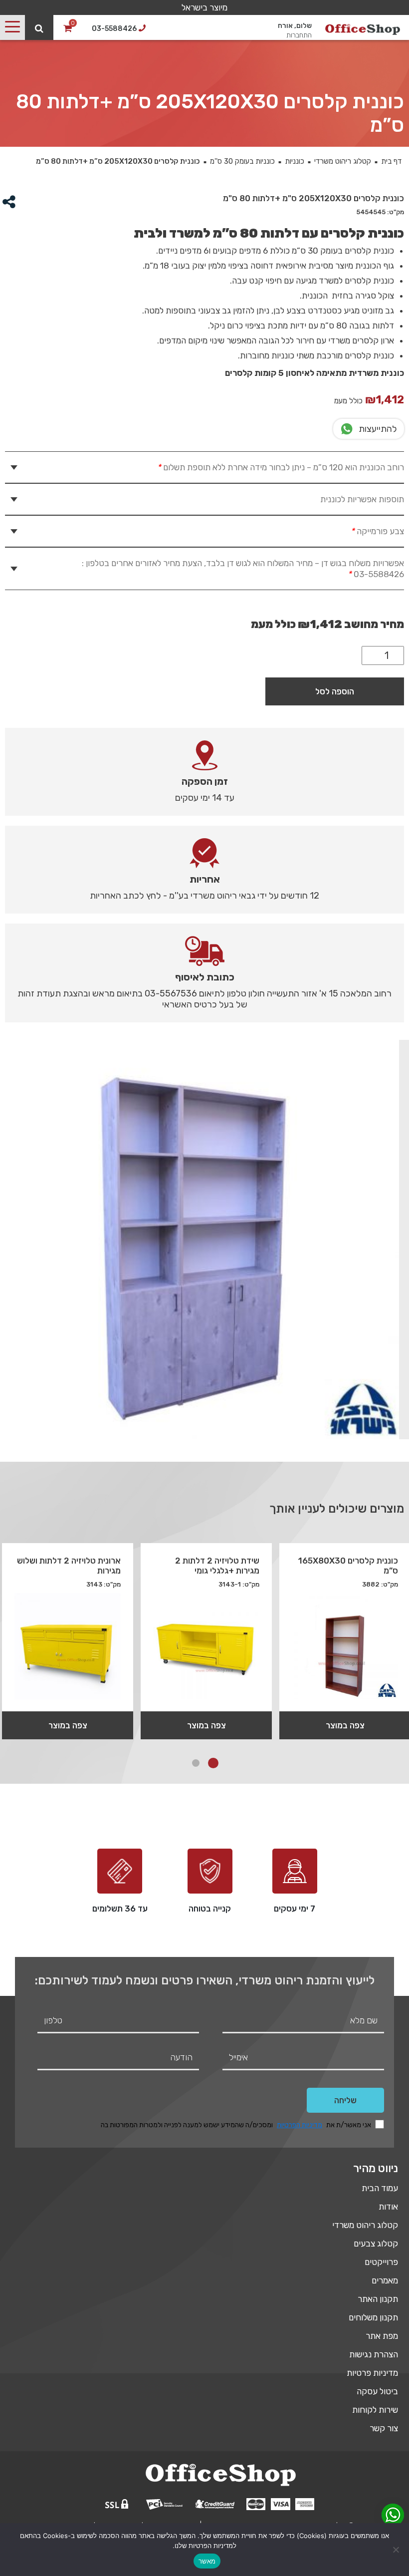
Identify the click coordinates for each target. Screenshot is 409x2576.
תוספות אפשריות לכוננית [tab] (362, 499)
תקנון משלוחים (373, 2317)
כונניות (295, 161)
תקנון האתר (378, 2299)
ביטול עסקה (377, 2391)
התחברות (299, 35)
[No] (397, 2550)
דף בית (391, 161)
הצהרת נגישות (374, 2354)
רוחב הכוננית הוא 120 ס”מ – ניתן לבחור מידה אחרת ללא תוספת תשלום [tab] (281, 467)
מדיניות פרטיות (372, 2373)
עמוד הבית (380, 2188)
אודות (388, 2207)
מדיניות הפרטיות (300, 2125)
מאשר (207, 2561)
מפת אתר (382, 2336)
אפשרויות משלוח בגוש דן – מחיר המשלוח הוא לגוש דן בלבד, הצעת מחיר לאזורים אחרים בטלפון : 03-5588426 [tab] (243, 569)
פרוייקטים (381, 2262)
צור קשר (384, 2428)
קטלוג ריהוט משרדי (343, 161)
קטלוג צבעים (376, 2244)
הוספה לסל (335, 691)
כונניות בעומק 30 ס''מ (242, 161)
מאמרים (385, 2280)
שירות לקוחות (375, 2410)
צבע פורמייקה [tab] (377, 531)
